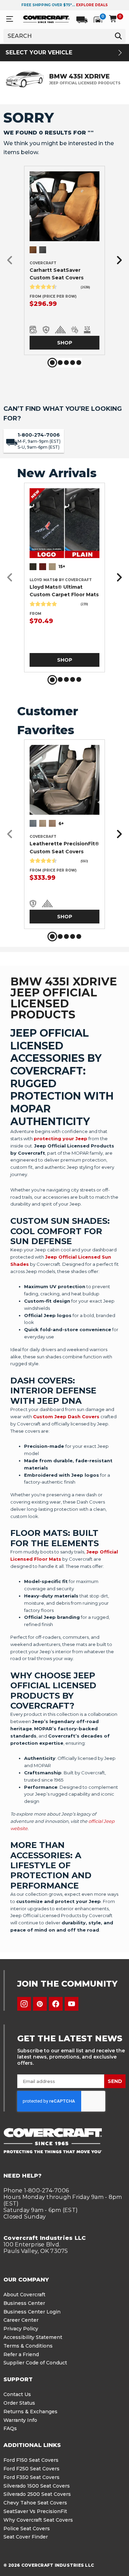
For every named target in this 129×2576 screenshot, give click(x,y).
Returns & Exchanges (30, 2412)
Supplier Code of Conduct (35, 2363)
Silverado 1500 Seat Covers (37, 2486)
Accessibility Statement (33, 2337)
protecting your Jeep (61, 1139)
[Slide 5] (79, 363)
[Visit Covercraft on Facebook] (56, 2004)
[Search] (118, 36)
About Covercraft (24, 2295)
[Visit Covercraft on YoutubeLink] (72, 2004)
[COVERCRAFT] (46, 19)
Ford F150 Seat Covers (31, 2460)
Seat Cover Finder (26, 2537)
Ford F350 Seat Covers (31, 2477)
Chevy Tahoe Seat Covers (35, 2503)
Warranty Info (20, 2420)
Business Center (24, 2303)
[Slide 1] (52, 363)
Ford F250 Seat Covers (31, 2469)
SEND (115, 2081)
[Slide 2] (60, 363)
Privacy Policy (21, 2329)
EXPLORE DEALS (92, 5)
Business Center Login (32, 2312)
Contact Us (17, 2394)
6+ (61, 824)
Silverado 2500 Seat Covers (37, 2494)
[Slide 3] (66, 363)
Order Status (19, 2403)
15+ (62, 566)
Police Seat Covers (27, 2529)
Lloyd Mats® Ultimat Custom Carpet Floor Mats (64, 591)
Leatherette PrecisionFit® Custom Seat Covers (64, 847)
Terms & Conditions (28, 2346)
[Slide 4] (73, 363)
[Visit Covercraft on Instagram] (24, 2004)
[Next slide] (117, 261)
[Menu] (10, 19)
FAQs (10, 2428)
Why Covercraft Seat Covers (38, 2520)
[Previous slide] (12, 261)
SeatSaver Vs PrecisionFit (35, 2511)
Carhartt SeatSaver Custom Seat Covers (57, 274)
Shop (65, 343)
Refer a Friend (21, 2354)
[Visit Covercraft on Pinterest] (40, 2004)
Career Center (21, 2320)
